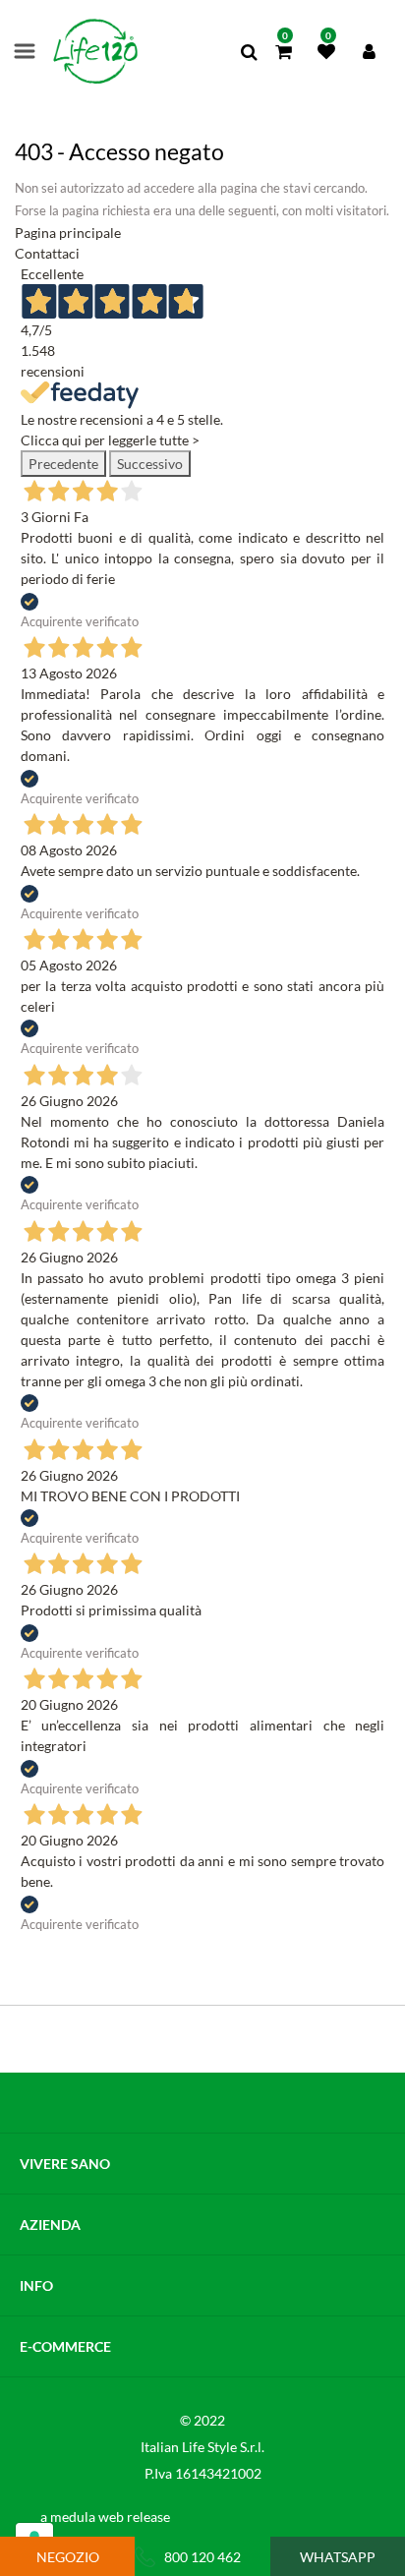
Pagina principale (68, 233)
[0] (284, 53)
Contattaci (47, 253)
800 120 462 (202, 2557)
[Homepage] (95, 52)
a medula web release (105, 2517)
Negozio (68, 2557)
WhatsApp (338, 2557)
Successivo (150, 464)
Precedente (63, 464)
